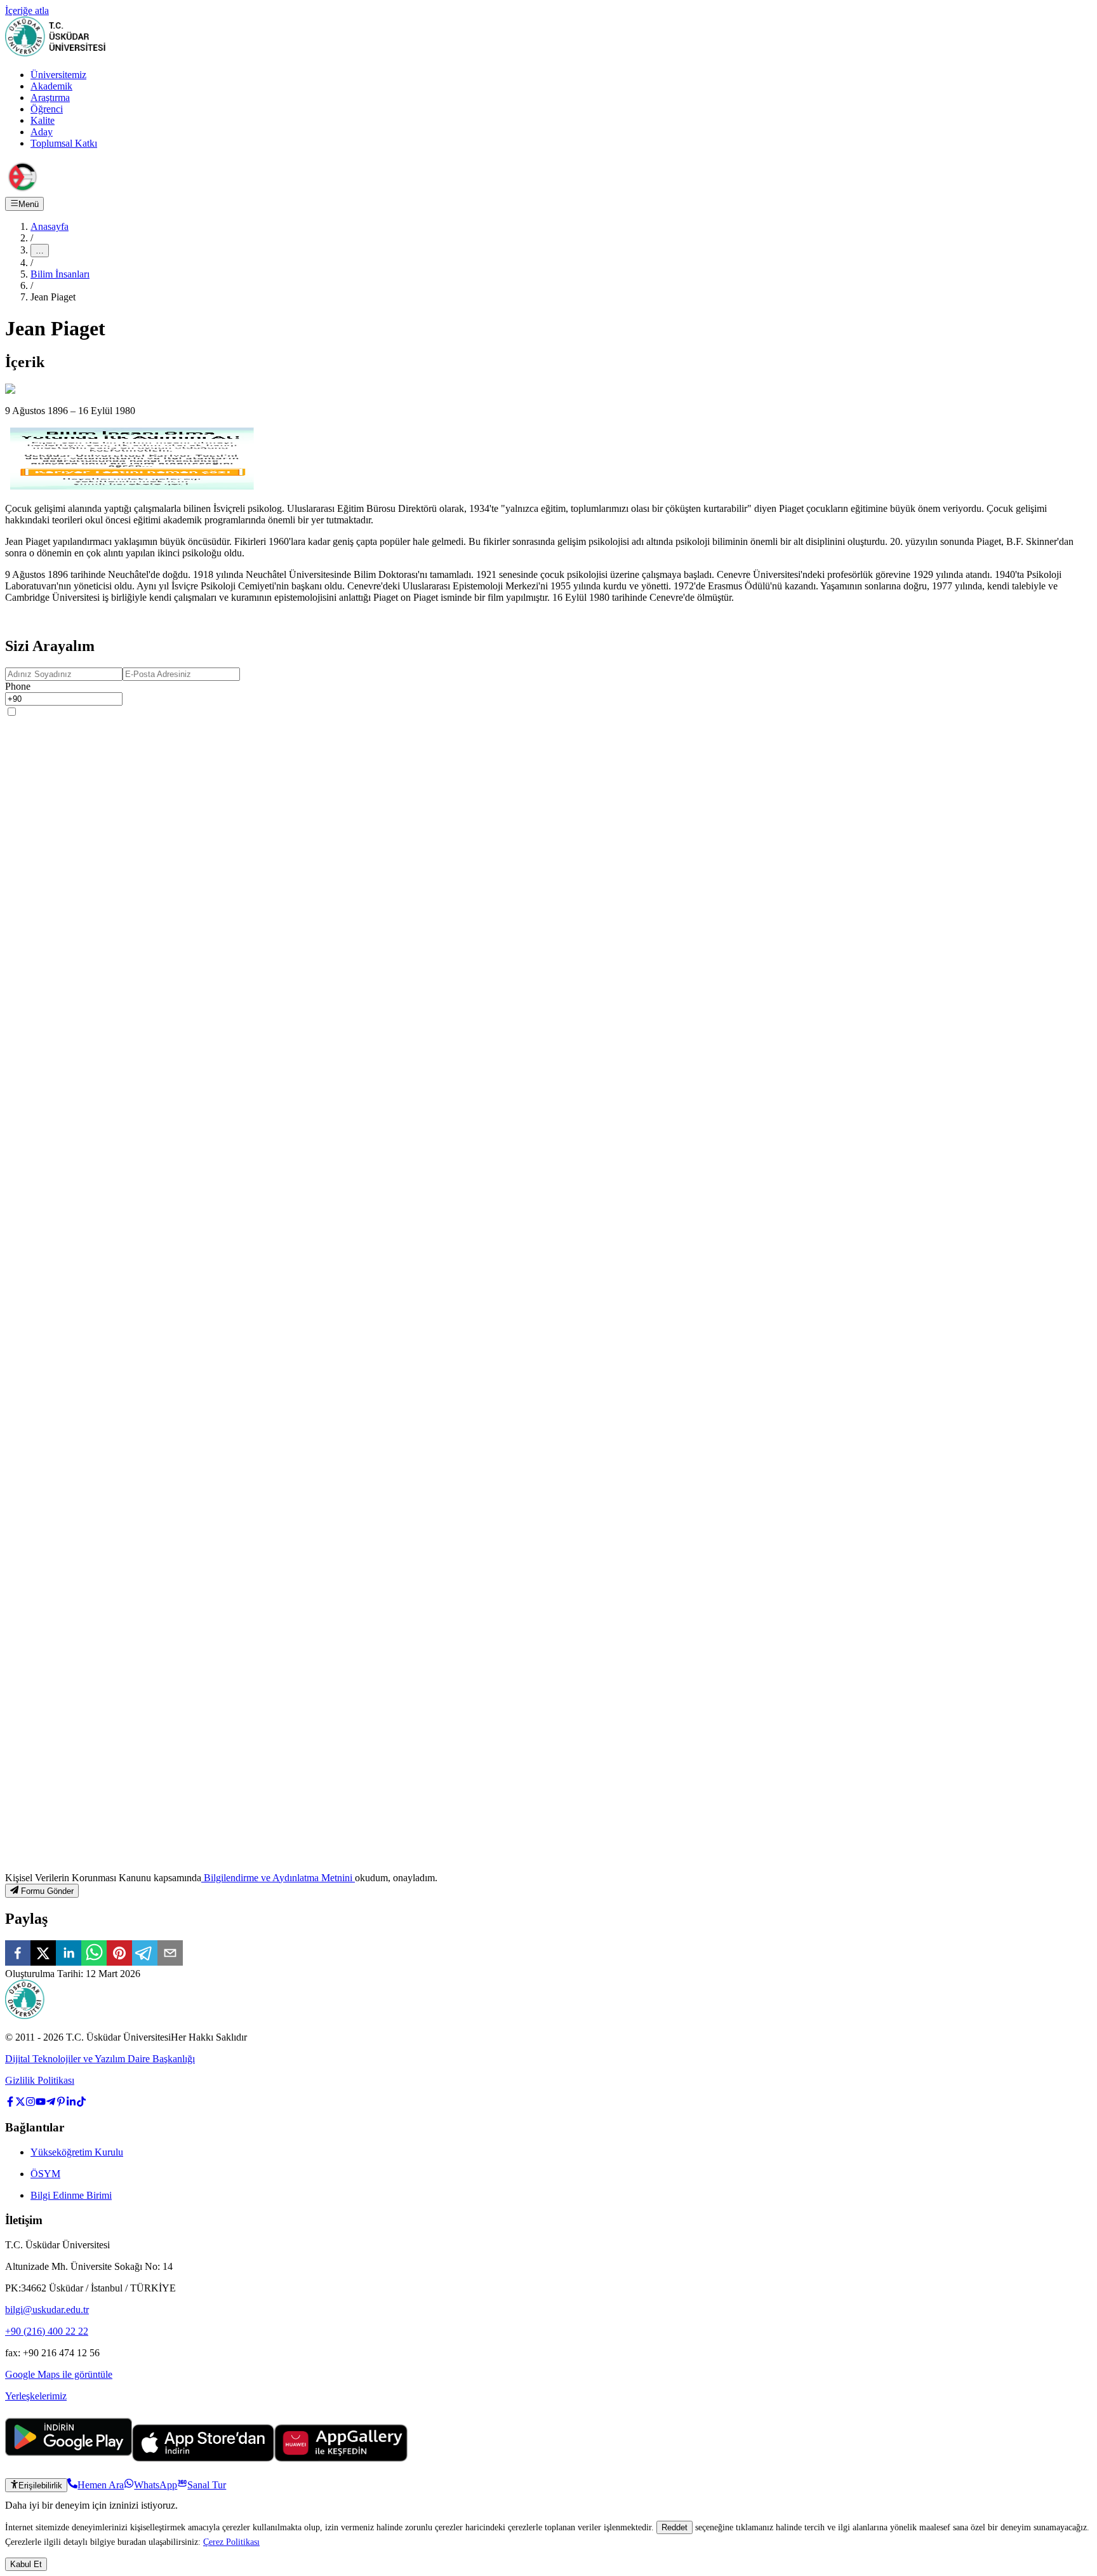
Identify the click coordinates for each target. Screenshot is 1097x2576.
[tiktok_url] (81, 2103)
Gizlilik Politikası (40, 2080)
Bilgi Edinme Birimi (71, 2195)
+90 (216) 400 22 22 (47, 2331)
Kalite (43, 120)
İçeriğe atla (27, 10)
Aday (42, 132)
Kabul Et (26, 2564)
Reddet (675, 2527)
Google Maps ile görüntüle (59, 2374)
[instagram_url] (30, 2103)
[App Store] (203, 2458)
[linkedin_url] (71, 2103)
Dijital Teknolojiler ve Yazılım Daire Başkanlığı (100, 2059)
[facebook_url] (10, 2103)
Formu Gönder (47, 1891)
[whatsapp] (94, 1954)
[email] (170, 1954)
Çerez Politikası (231, 2542)
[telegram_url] (51, 2103)
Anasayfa (50, 226)
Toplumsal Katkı (64, 143)
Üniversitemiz (58, 75)
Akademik (51, 86)
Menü (29, 204)
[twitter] (43, 1954)
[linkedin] (69, 1954)
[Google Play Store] (69, 2458)
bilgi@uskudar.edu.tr (47, 2310)
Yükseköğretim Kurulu (77, 2152)
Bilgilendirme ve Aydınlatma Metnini (278, 1878)
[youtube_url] (41, 2103)
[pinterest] (119, 1954)
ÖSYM (45, 2174)
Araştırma (50, 97)
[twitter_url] (20, 2103)
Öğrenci (47, 109)
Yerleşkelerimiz (36, 2396)
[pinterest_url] (61, 2103)
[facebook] (18, 1954)
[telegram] (145, 1954)
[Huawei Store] (341, 2458)
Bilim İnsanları (60, 274)
